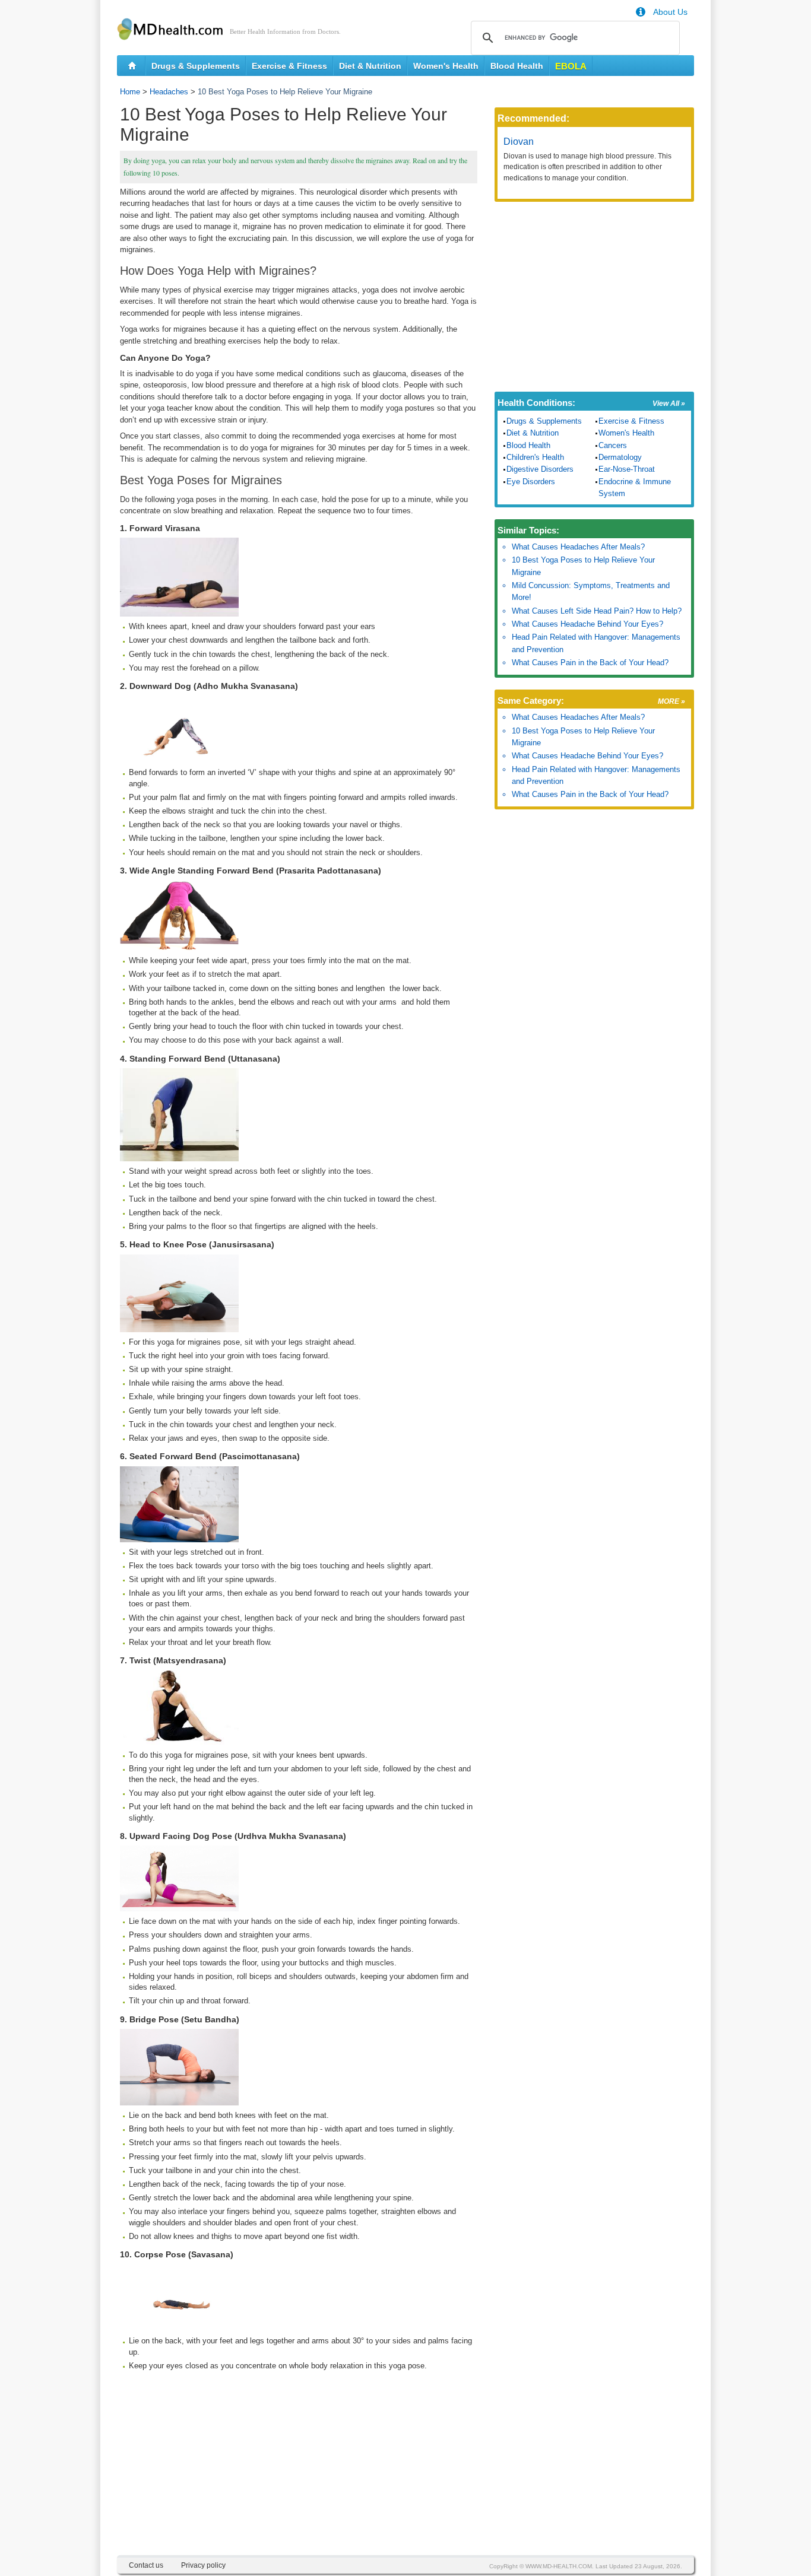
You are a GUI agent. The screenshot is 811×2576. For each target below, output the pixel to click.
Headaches (169, 92)
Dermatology (620, 457)
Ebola (571, 66)
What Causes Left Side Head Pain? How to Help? (597, 611)
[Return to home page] (132, 66)
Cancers (613, 445)
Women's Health (446, 66)
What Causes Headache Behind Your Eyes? (587, 624)
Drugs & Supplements (196, 66)
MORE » (671, 701)
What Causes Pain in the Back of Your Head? (590, 663)
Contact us (146, 2565)
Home (130, 92)
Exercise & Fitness (289, 66)
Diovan (519, 142)
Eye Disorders (531, 482)
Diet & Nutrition (370, 66)
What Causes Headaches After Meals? (578, 547)
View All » (669, 404)
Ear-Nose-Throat (627, 469)
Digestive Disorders (540, 469)
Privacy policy (203, 2565)
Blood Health (517, 66)
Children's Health (535, 457)
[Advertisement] (299, 2472)
